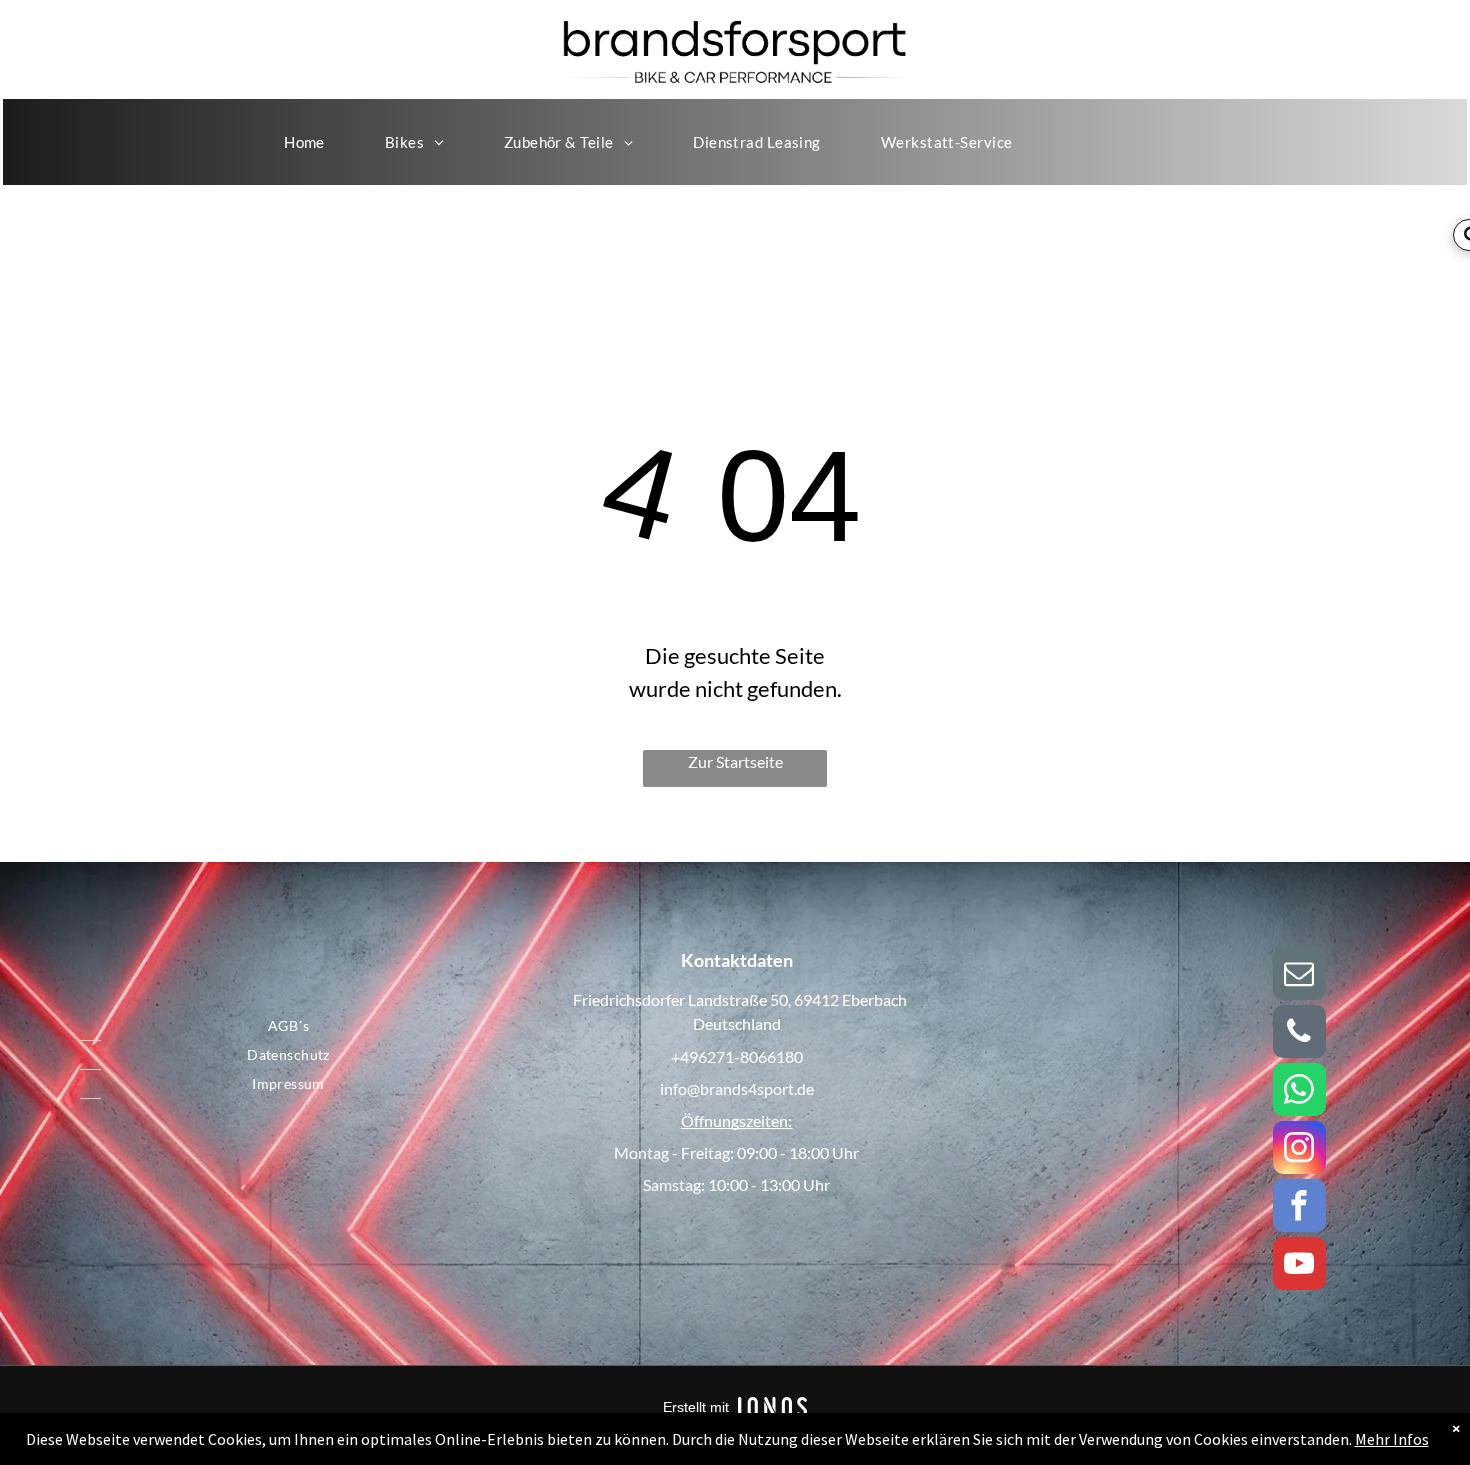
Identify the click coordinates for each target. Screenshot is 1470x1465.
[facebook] (1299, 1208)
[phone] (1299, 1034)
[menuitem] (304, 142)
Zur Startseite (735, 761)
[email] (1299, 976)
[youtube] (1299, 1266)
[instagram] (1299, 1150)
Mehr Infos (1392, 1439)
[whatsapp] (1299, 1092)
